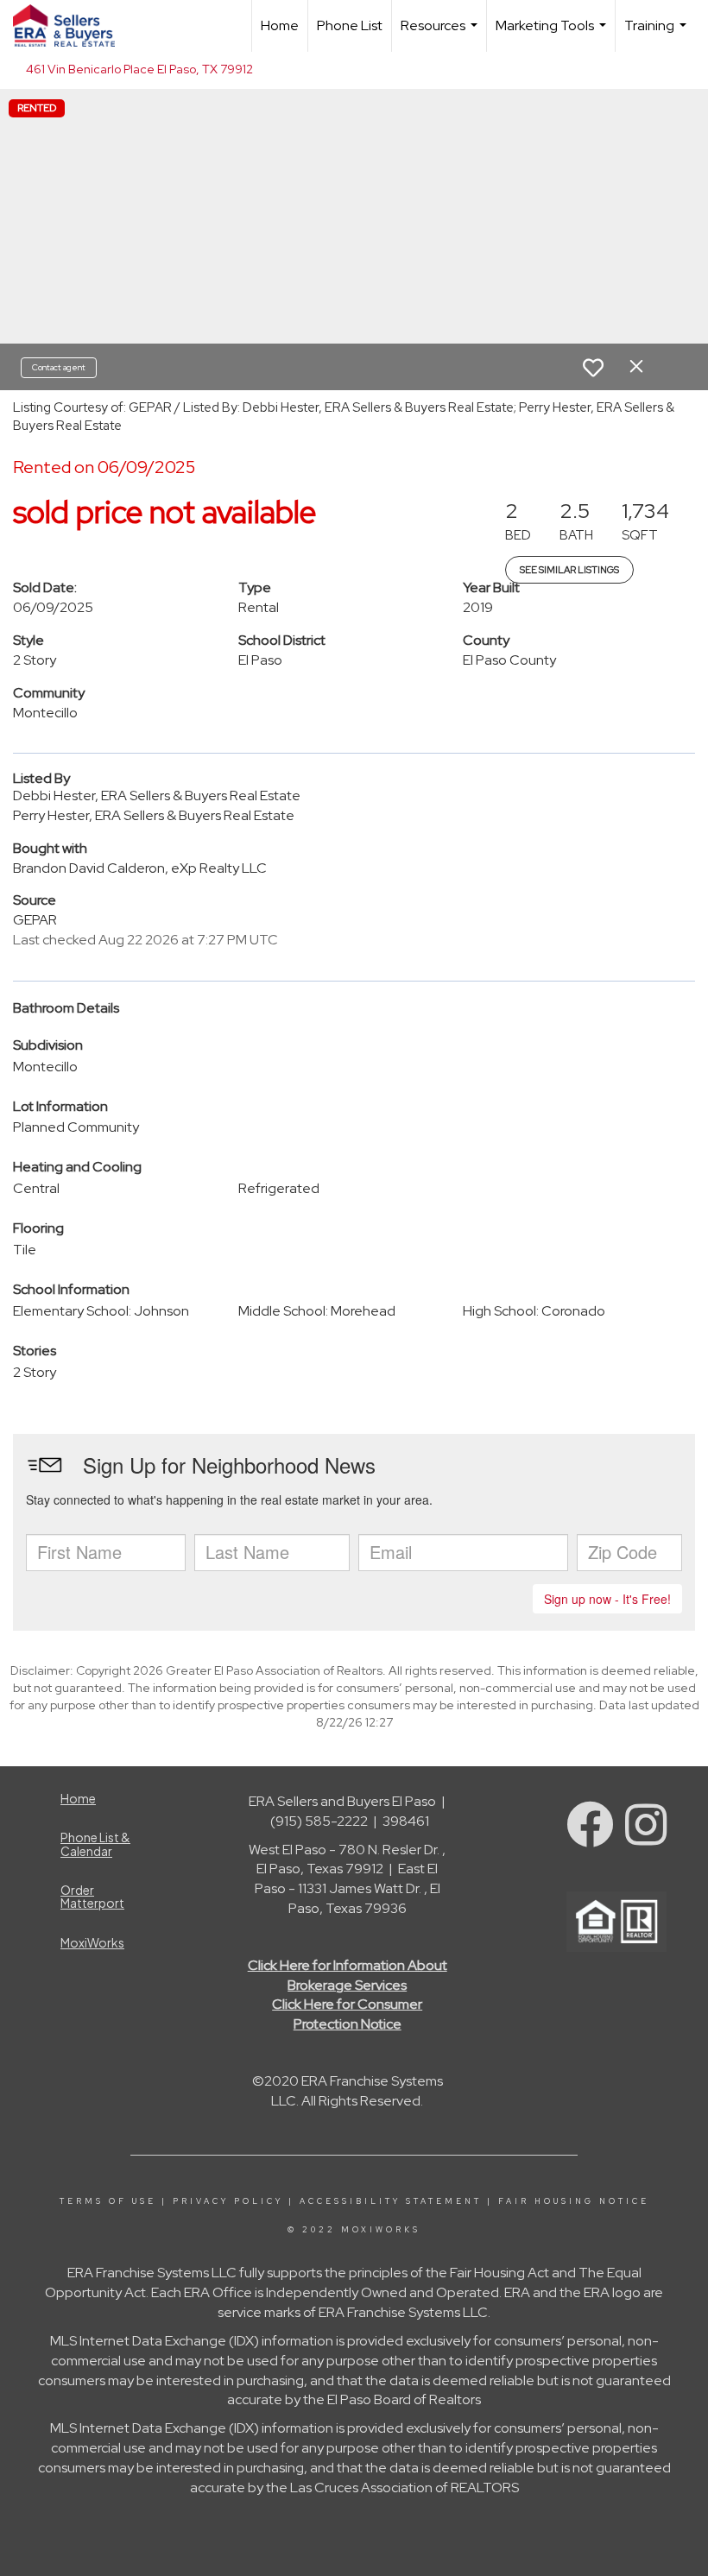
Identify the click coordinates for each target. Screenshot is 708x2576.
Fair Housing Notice (574, 2201)
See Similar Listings (569, 570)
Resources (441, 34)
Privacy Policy (228, 2201)
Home (280, 25)
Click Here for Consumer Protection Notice (347, 2014)
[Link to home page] (73, 26)
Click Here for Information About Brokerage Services (348, 1975)
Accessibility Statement (391, 2201)
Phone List (350, 25)
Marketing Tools (553, 34)
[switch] (593, 368)
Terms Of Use (108, 2201)
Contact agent (59, 367)
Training (657, 34)
